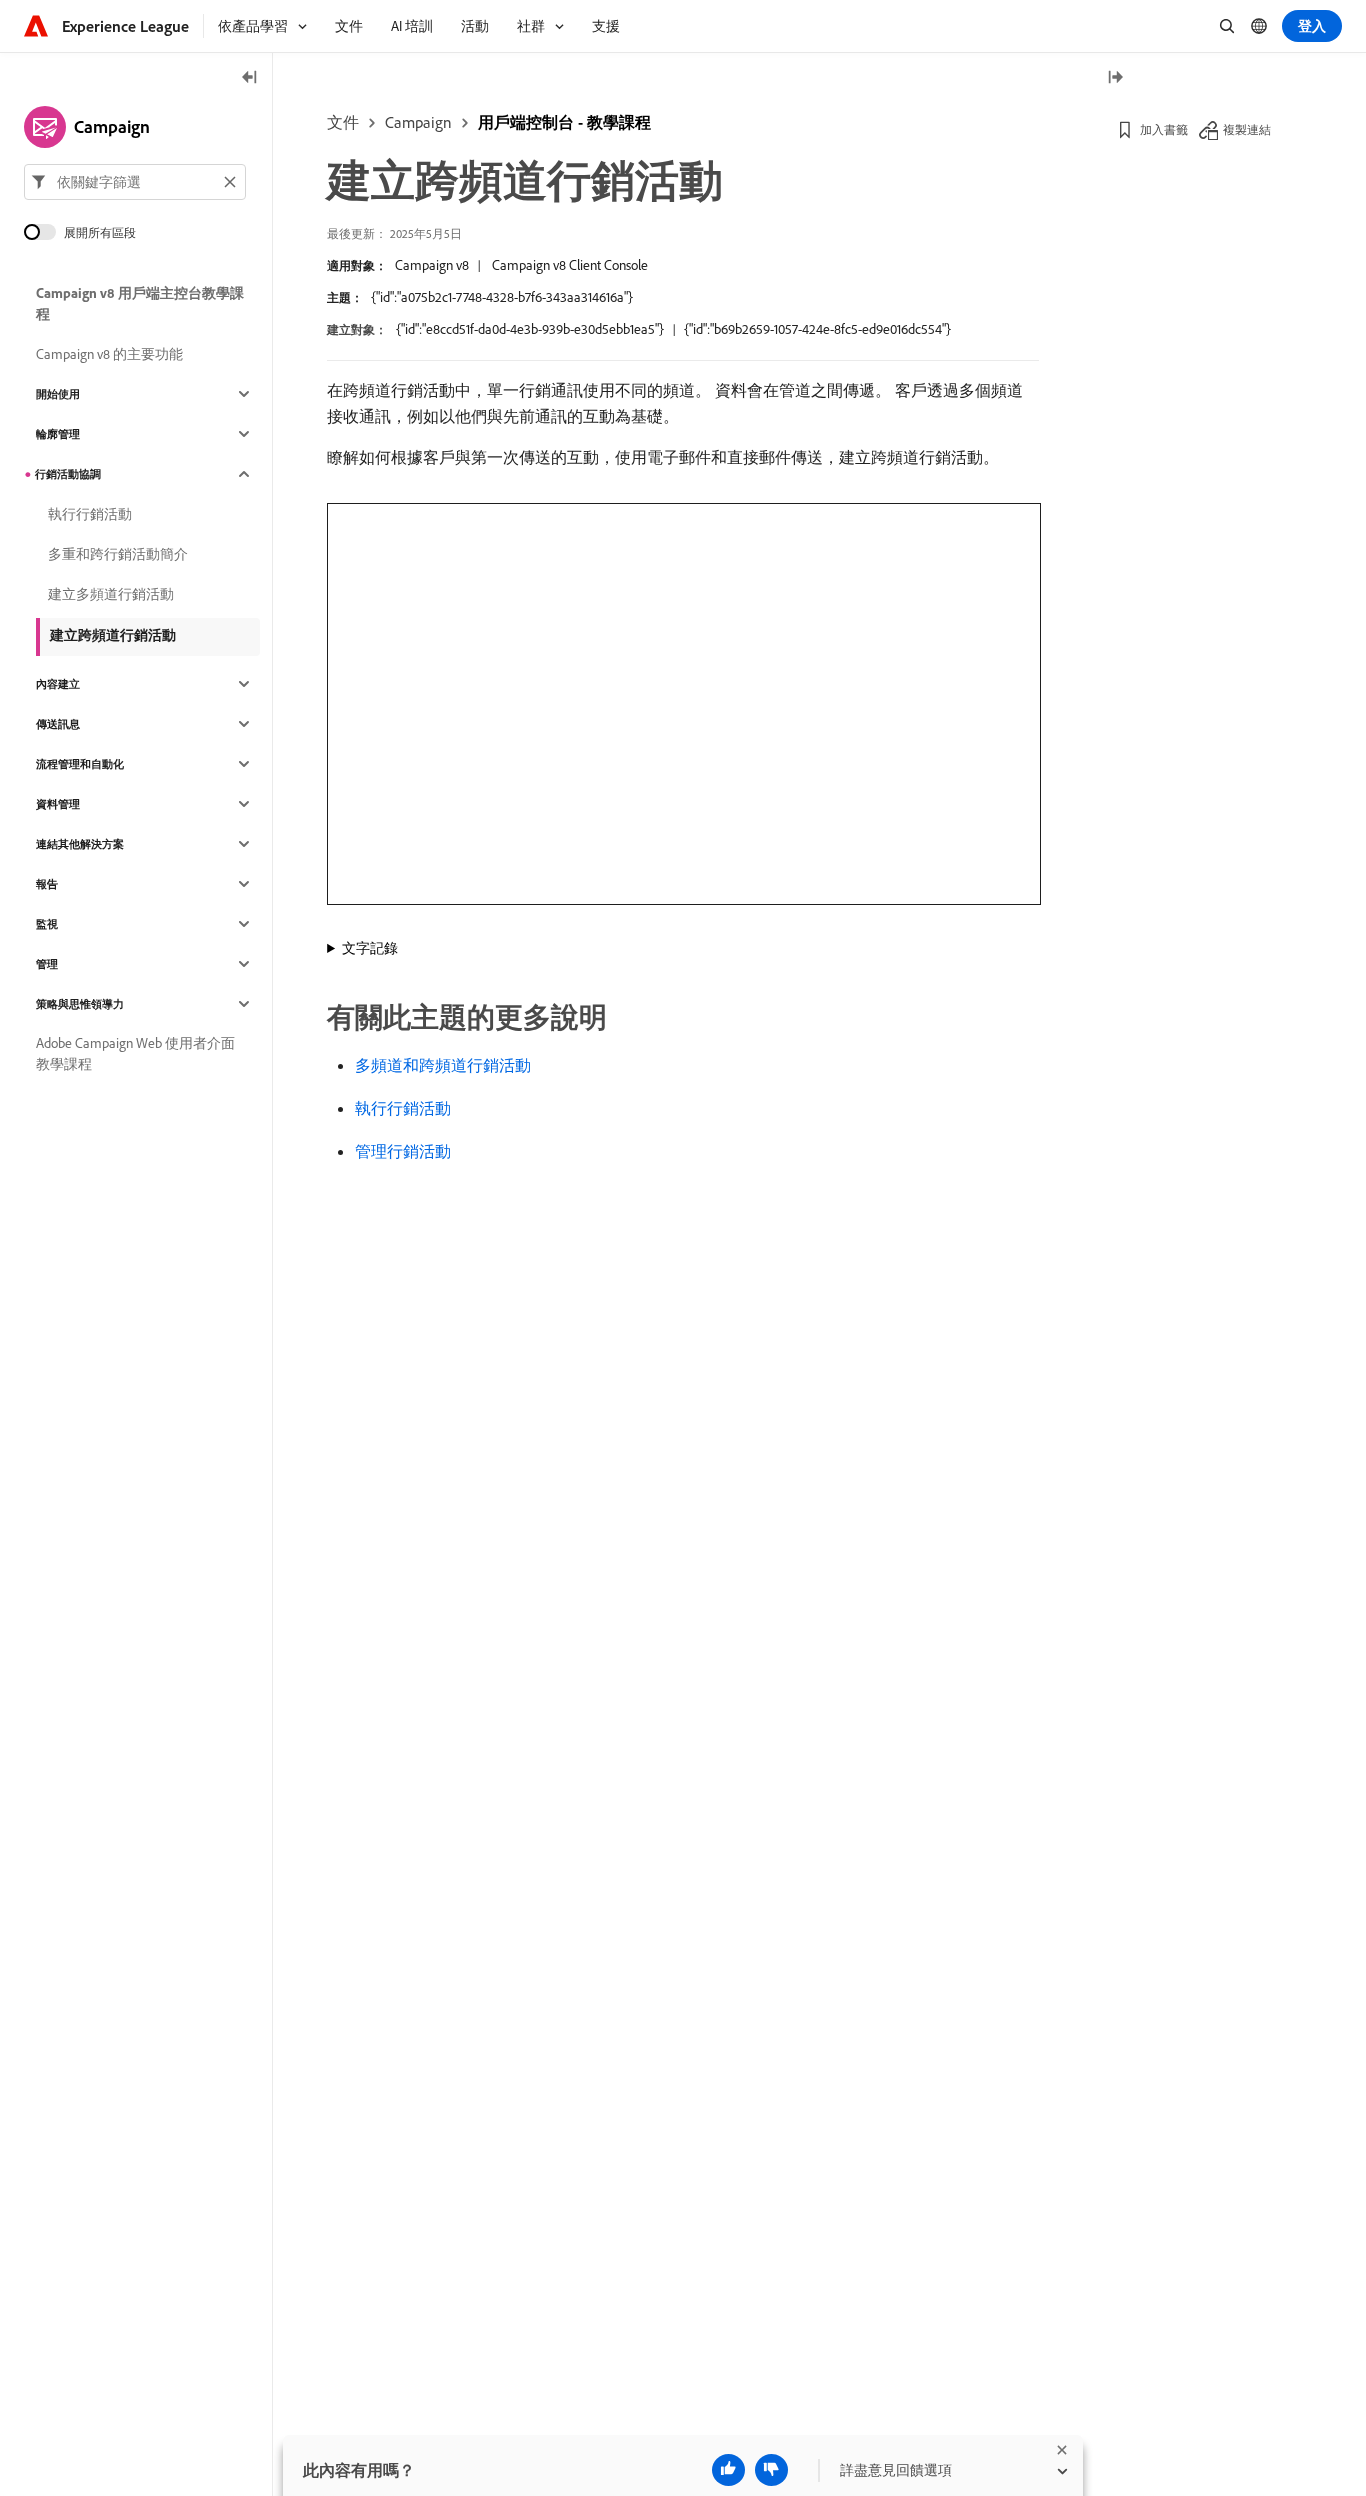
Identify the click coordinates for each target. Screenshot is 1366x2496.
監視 (47, 924)
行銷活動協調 (68, 474)
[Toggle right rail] (1115, 78)
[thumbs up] (728, 2470)
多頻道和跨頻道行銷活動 (443, 1065)
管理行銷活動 (403, 1151)
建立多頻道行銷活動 (111, 594)
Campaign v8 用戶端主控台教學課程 (140, 303)
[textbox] (135, 182)
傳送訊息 (58, 724)
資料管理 (58, 804)
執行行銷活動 (403, 1108)
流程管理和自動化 (80, 764)
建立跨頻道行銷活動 (113, 635)
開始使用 (58, 394)
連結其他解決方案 (80, 844)
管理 (47, 964)
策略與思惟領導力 (80, 1004)
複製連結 (1247, 129)
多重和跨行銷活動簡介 (118, 554)
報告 (47, 884)
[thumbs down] (771, 2470)
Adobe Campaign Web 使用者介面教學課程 (135, 1053)
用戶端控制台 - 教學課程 (564, 122)
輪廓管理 (58, 434)
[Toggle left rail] (250, 78)
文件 (343, 122)
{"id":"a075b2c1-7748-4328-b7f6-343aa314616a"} (502, 297)
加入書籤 (1164, 129)
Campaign (418, 122)
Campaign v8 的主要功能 (109, 354)
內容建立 (58, 684)
